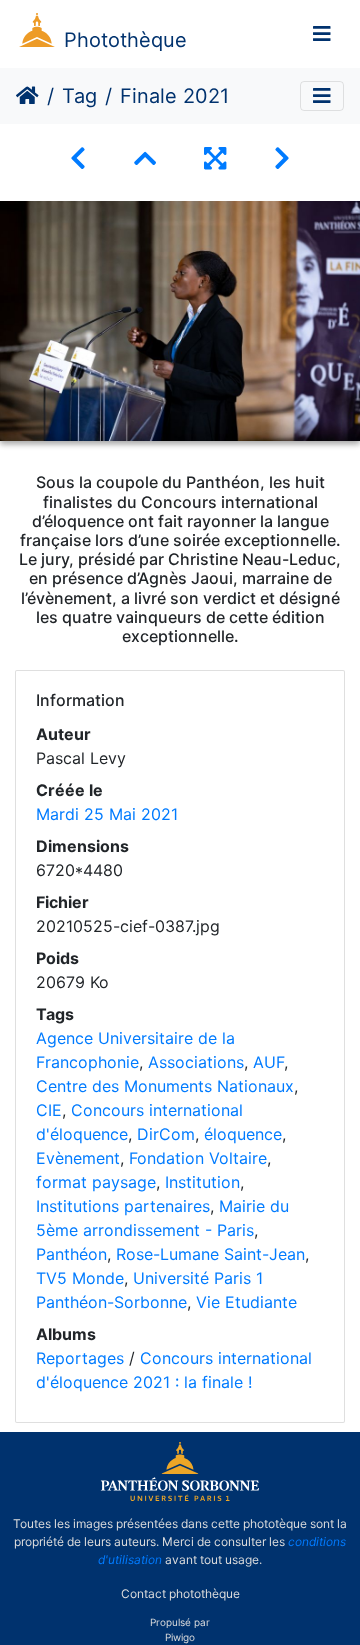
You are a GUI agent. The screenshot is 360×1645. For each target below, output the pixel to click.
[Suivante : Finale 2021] (282, 158)
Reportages (80, 1358)
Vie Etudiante (246, 1302)
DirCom (166, 1134)
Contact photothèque (180, 1593)
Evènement (78, 1158)
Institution (202, 1182)
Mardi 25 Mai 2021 (107, 814)
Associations (196, 1062)
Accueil (27, 96)
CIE (49, 1110)
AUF (268, 1062)
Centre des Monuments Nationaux (165, 1086)
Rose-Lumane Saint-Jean (210, 1254)
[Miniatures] (145, 158)
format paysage (96, 1182)
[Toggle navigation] (322, 34)
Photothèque (125, 40)
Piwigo (180, 1637)
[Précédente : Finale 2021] (78, 158)
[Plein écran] (215, 158)
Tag (79, 96)
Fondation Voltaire (198, 1158)
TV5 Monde (80, 1278)
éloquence (243, 1134)
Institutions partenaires (123, 1206)
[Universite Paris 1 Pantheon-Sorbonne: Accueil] (180, 1497)
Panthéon (71, 1254)
